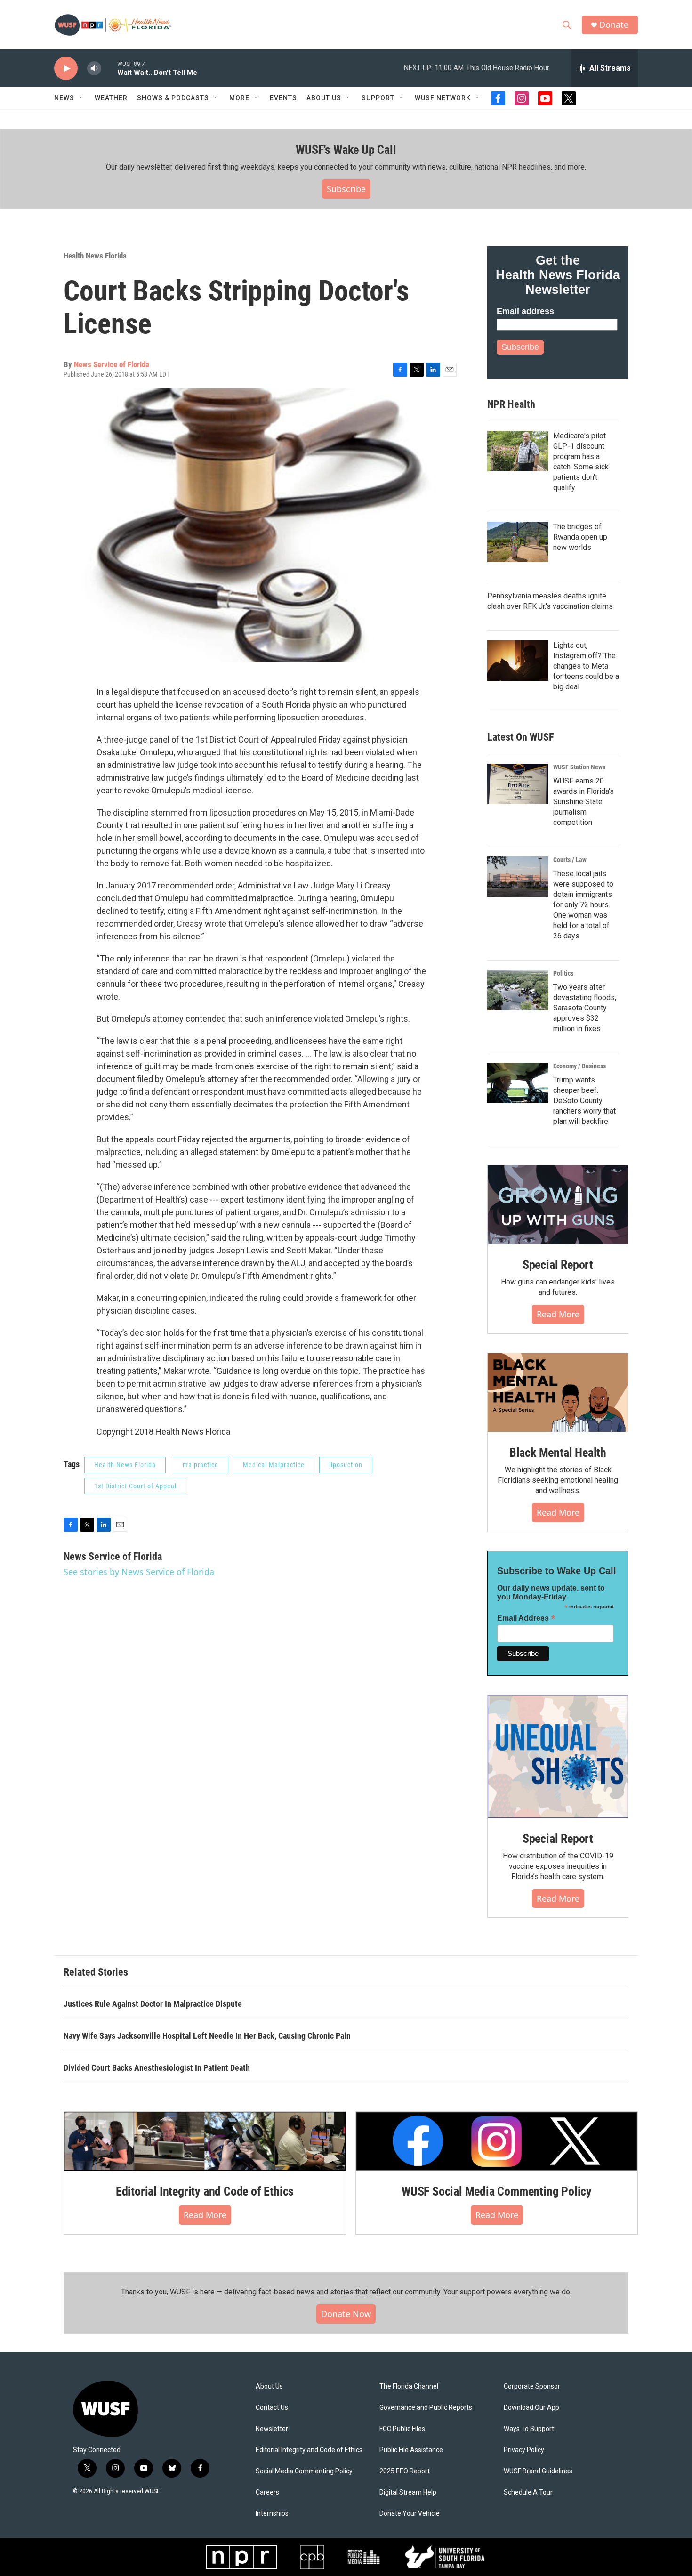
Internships (272, 2514)
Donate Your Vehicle (410, 2514)
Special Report (558, 1265)
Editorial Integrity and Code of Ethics (205, 2191)
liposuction (346, 1465)
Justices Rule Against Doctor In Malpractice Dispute (153, 2004)
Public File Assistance (411, 2450)
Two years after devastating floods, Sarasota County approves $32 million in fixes (585, 1008)
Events (283, 98)
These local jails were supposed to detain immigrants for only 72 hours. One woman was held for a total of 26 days (583, 905)
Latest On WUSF (520, 737)
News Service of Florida (112, 364)
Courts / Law (570, 860)
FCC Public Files (402, 2429)
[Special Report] (558, 1205)
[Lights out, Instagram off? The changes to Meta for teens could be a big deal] (518, 661)
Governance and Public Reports (426, 2408)
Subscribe (346, 189)
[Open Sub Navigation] (81, 98)
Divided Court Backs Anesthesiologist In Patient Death (157, 2068)
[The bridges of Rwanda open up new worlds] (518, 542)
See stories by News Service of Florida (139, 1572)
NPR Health (511, 404)
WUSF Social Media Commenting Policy (497, 2191)
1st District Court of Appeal (135, 1486)
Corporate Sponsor (532, 2386)
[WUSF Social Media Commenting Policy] (497, 2141)
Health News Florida (95, 256)
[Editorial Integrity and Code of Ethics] (205, 2141)
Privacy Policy (524, 2450)
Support (378, 98)
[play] (66, 69)
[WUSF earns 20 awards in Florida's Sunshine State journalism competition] (518, 784)
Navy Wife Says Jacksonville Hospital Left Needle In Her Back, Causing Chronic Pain (207, 2036)
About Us (269, 2386)
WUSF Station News (579, 767)
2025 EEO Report (405, 2471)
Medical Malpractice (274, 1465)
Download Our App (531, 2408)
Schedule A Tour (528, 2492)
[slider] (109, 68)
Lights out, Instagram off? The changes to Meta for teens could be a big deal (586, 666)
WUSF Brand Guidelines (538, 2471)
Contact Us (272, 2408)
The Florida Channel (409, 2386)
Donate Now (346, 2314)
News (64, 98)
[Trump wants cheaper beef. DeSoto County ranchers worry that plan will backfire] (518, 1083)
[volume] (94, 69)
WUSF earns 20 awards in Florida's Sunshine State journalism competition (583, 802)
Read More (558, 1314)
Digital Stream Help (408, 2492)
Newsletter (272, 2429)
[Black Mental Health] (558, 1393)
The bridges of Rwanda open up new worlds (580, 537)
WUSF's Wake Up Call (346, 150)
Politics (563, 973)
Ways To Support (529, 2429)
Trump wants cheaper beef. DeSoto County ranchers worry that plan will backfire (584, 1101)
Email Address (526, 1618)
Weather (111, 98)
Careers (267, 2492)
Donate (614, 25)
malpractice (201, 1465)
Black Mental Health (558, 1453)
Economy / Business (579, 1066)
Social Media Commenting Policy (304, 2471)
